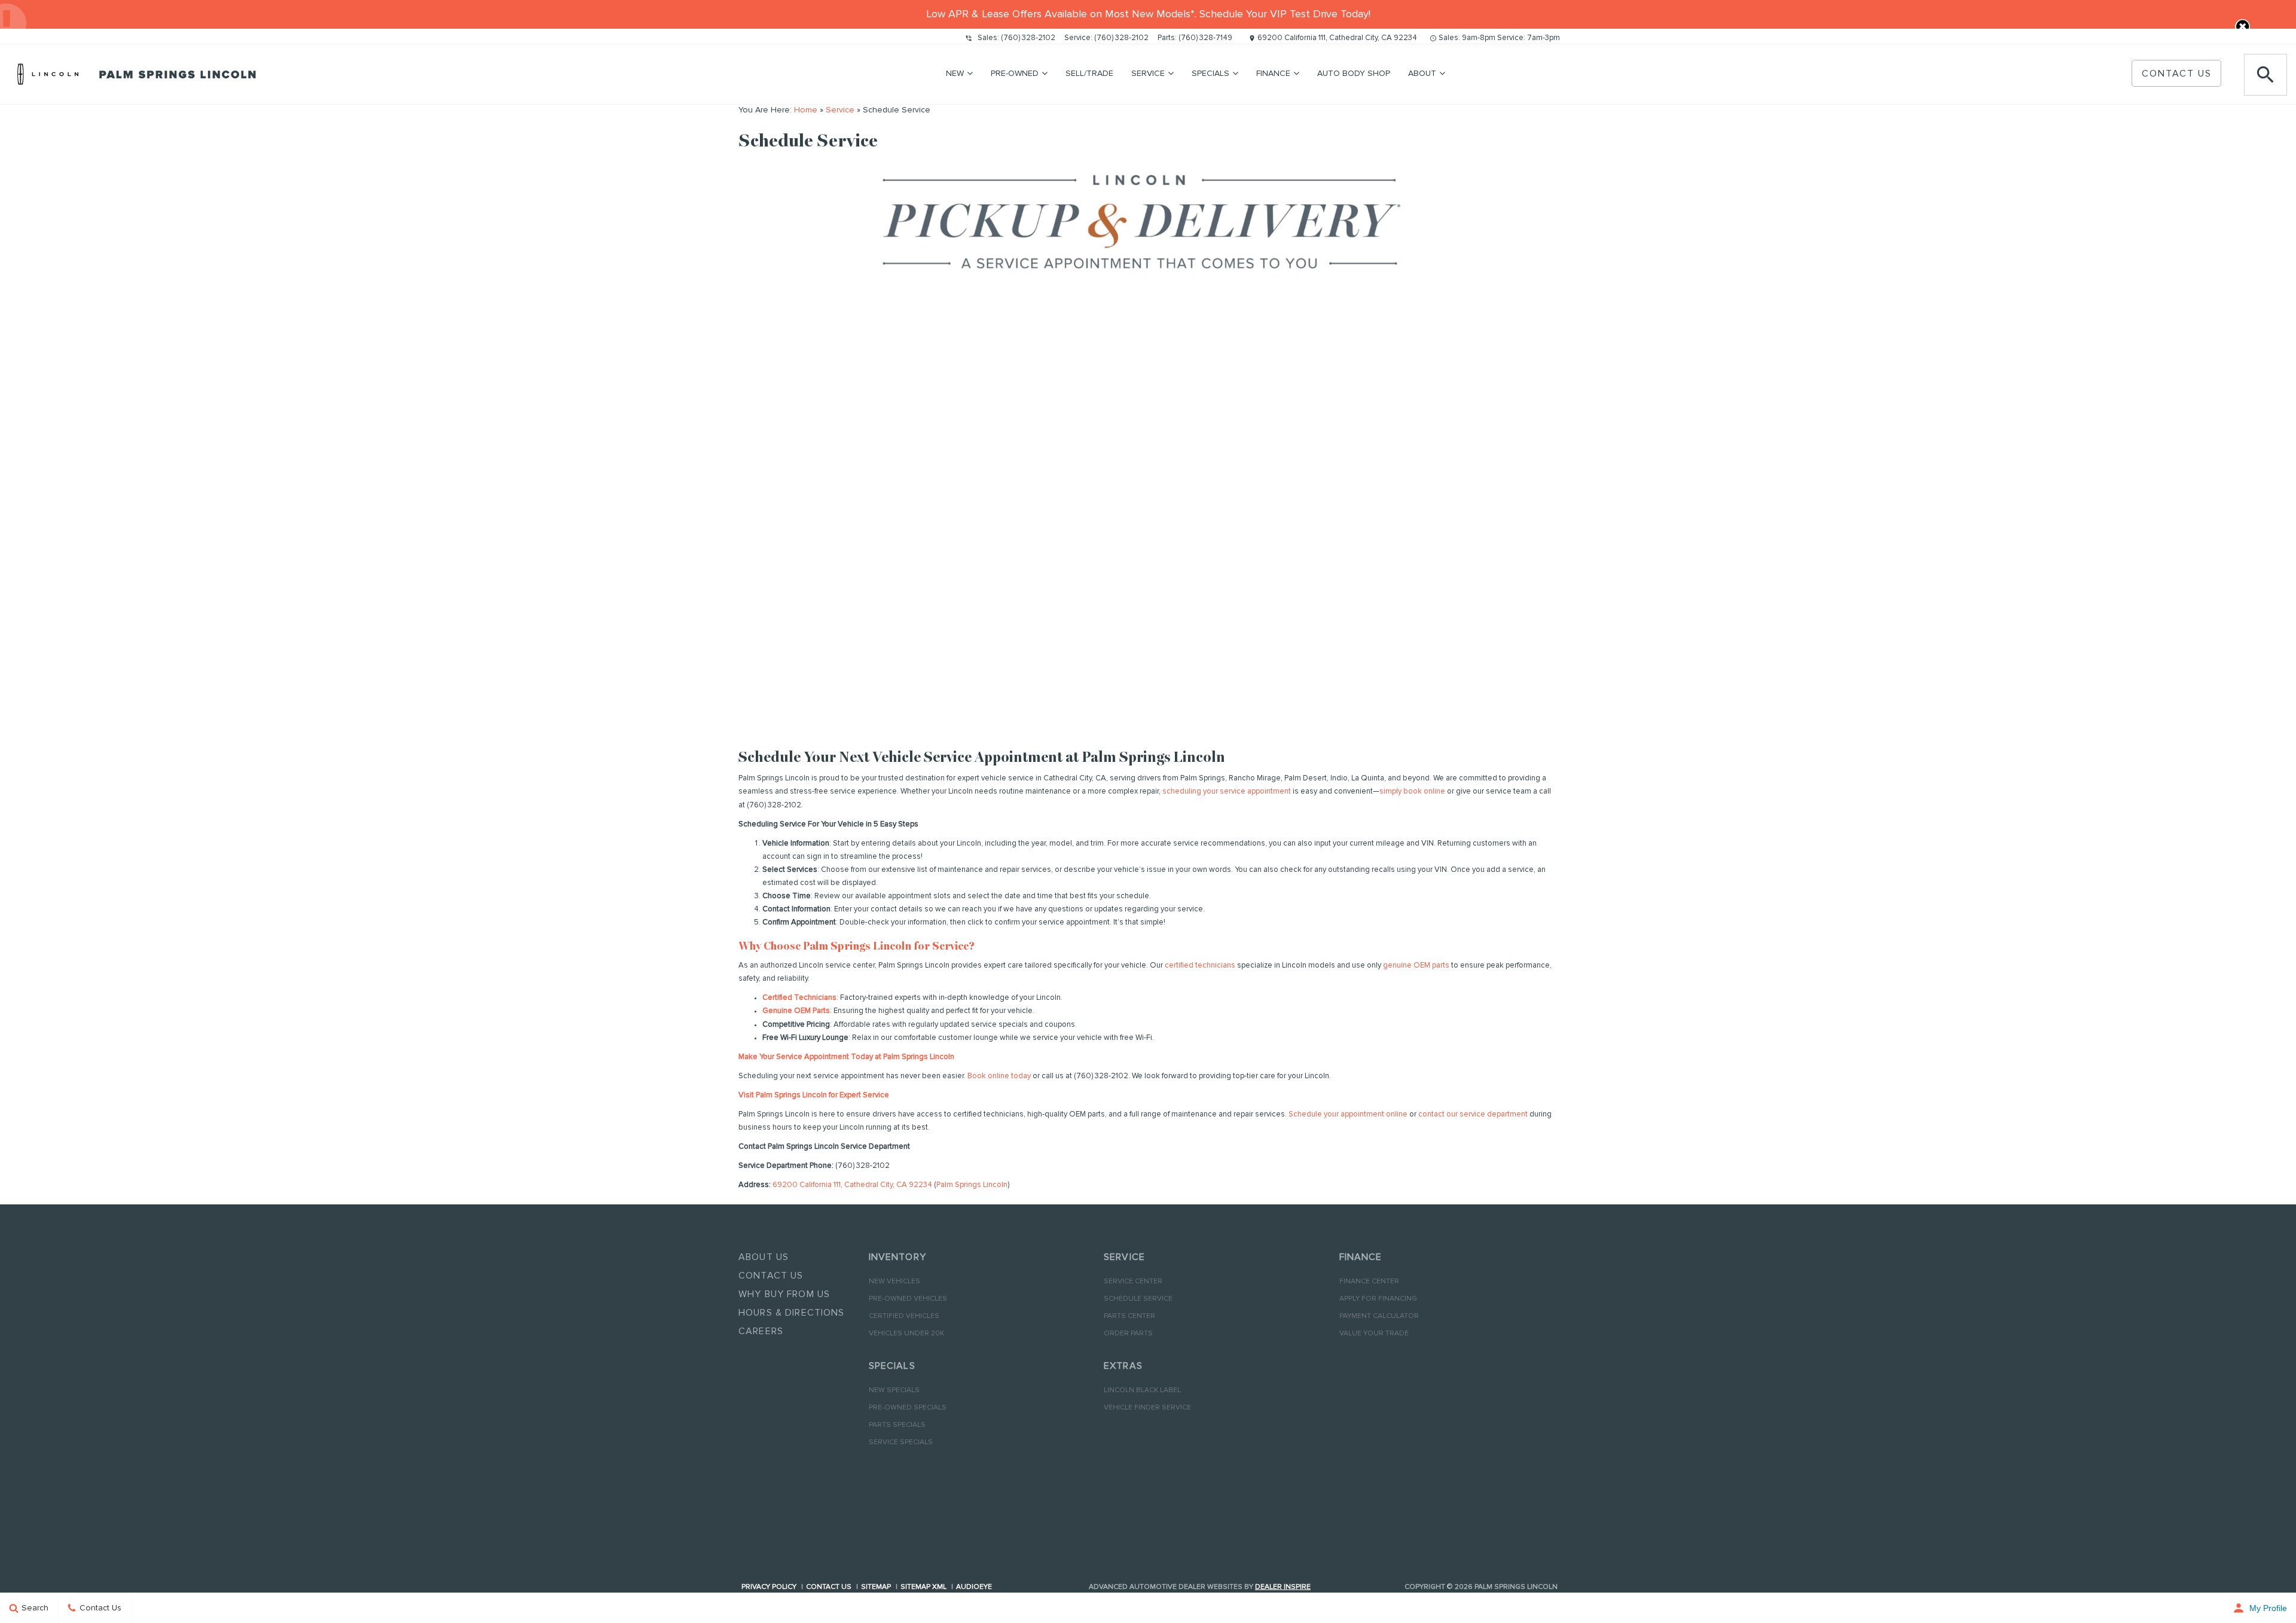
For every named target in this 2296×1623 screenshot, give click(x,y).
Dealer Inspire (1283, 1587)
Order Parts (1128, 1334)
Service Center (1133, 1282)
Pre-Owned (1015, 74)
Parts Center (1129, 1316)
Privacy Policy (769, 1587)
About (1422, 74)
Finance (1273, 74)
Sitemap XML (923, 1587)
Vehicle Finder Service (1147, 1408)
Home (806, 110)
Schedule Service (1138, 1299)
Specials (1210, 74)
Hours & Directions (792, 1313)
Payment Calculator (1379, 1316)
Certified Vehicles (904, 1316)
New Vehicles (894, 1282)
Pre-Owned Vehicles (908, 1299)
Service (1148, 74)
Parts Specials (897, 1425)
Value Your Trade (1374, 1334)
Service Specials (901, 1442)
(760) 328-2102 (1028, 38)
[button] (2242, 27)
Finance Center (1369, 1282)
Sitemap (876, 1587)
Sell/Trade (1089, 74)
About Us (764, 1257)
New (955, 74)
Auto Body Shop (1354, 74)
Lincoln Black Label (1142, 1390)
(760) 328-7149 (1205, 38)
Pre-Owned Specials (908, 1408)
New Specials (894, 1390)
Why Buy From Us (784, 1294)
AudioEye (974, 1587)
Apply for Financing (1378, 1299)
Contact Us (2177, 74)
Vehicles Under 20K (906, 1334)
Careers (761, 1331)
